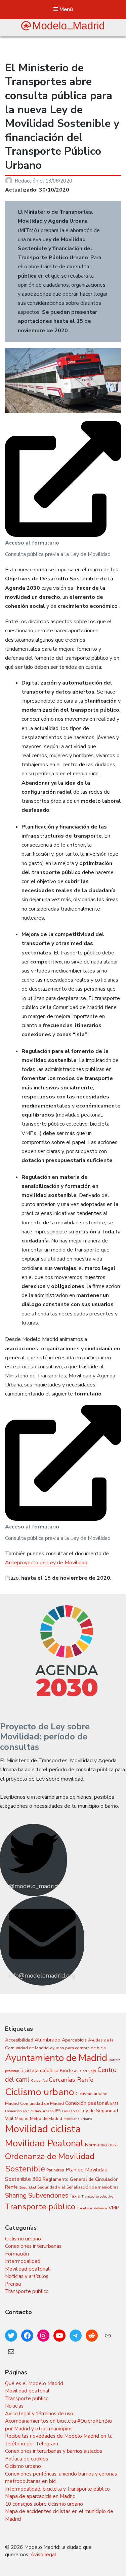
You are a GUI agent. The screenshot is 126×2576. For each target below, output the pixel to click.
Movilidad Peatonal (44, 2143)
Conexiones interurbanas (33, 2246)
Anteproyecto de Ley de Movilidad (46, 1563)
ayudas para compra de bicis (78, 2048)
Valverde (100, 2208)
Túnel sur (85, 2208)
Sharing (16, 2195)
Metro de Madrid (46, 2118)
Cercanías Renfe (71, 2080)
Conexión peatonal (87, 2103)
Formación (17, 2254)
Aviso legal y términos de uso (39, 2414)
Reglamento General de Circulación (81, 2179)
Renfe (11, 2187)
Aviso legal (43, 2555)
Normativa (96, 2145)
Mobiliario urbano (78, 2119)
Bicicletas (69, 2070)
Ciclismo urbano (40, 2092)
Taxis (75, 2196)
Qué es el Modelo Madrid (34, 2383)
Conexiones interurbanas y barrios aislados (54, 2451)
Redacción (27, 181)
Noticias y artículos (27, 2276)
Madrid (22, 2118)
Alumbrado (48, 2040)
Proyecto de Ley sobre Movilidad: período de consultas (45, 1737)
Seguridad (28, 2187)
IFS (58, 2111)
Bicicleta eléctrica (39, 2070)
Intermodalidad (23, 2261)
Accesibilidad (19, 2040)
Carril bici (88, 2071)
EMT (114, 2103)
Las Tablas (71, 2111)
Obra (112, 2145)
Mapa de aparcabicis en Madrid (40, 2496)
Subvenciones (48, 2195)
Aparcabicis (74, 2040)
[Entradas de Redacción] (10, 181)
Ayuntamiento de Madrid (56, 2058)
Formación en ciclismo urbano (29, 2111)
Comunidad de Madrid (42, 2103)
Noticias (14, 2406)
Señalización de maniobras (93, 2187)
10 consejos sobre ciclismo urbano (44, 2504)
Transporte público (40, 2207)
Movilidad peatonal (27, 2269)
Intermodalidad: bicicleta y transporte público (57, 2489)
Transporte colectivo (97, 2196)
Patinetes (55, 2170)
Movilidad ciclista (43, 2129)
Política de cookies (27, 2459)
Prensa (13, 2284)
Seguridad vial (51, 2187)
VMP (114, 2208)
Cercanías (39, 2081)
